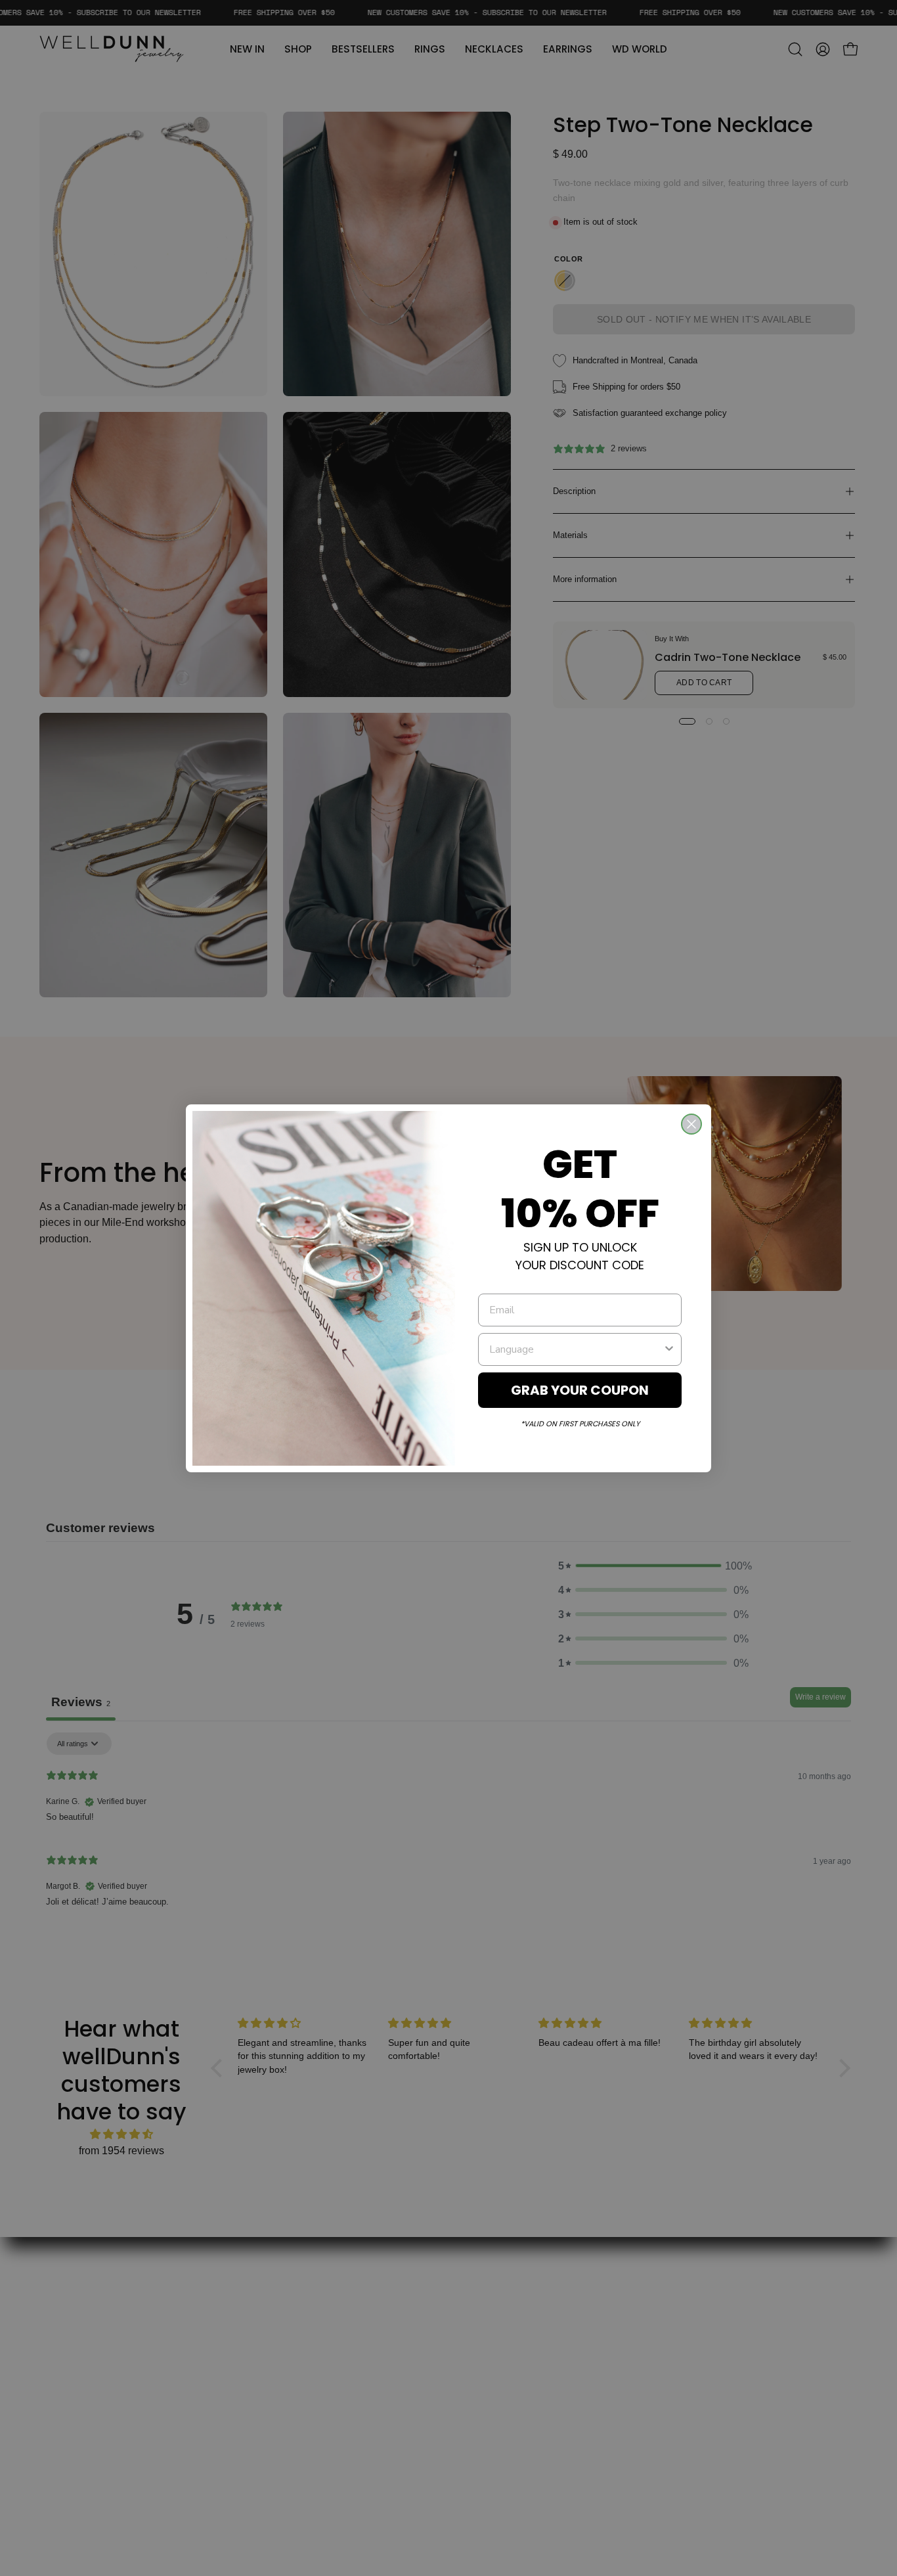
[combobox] (576, 1349)
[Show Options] (669, 1349)
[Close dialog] (691, 1124)
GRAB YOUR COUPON (580, 1390)
